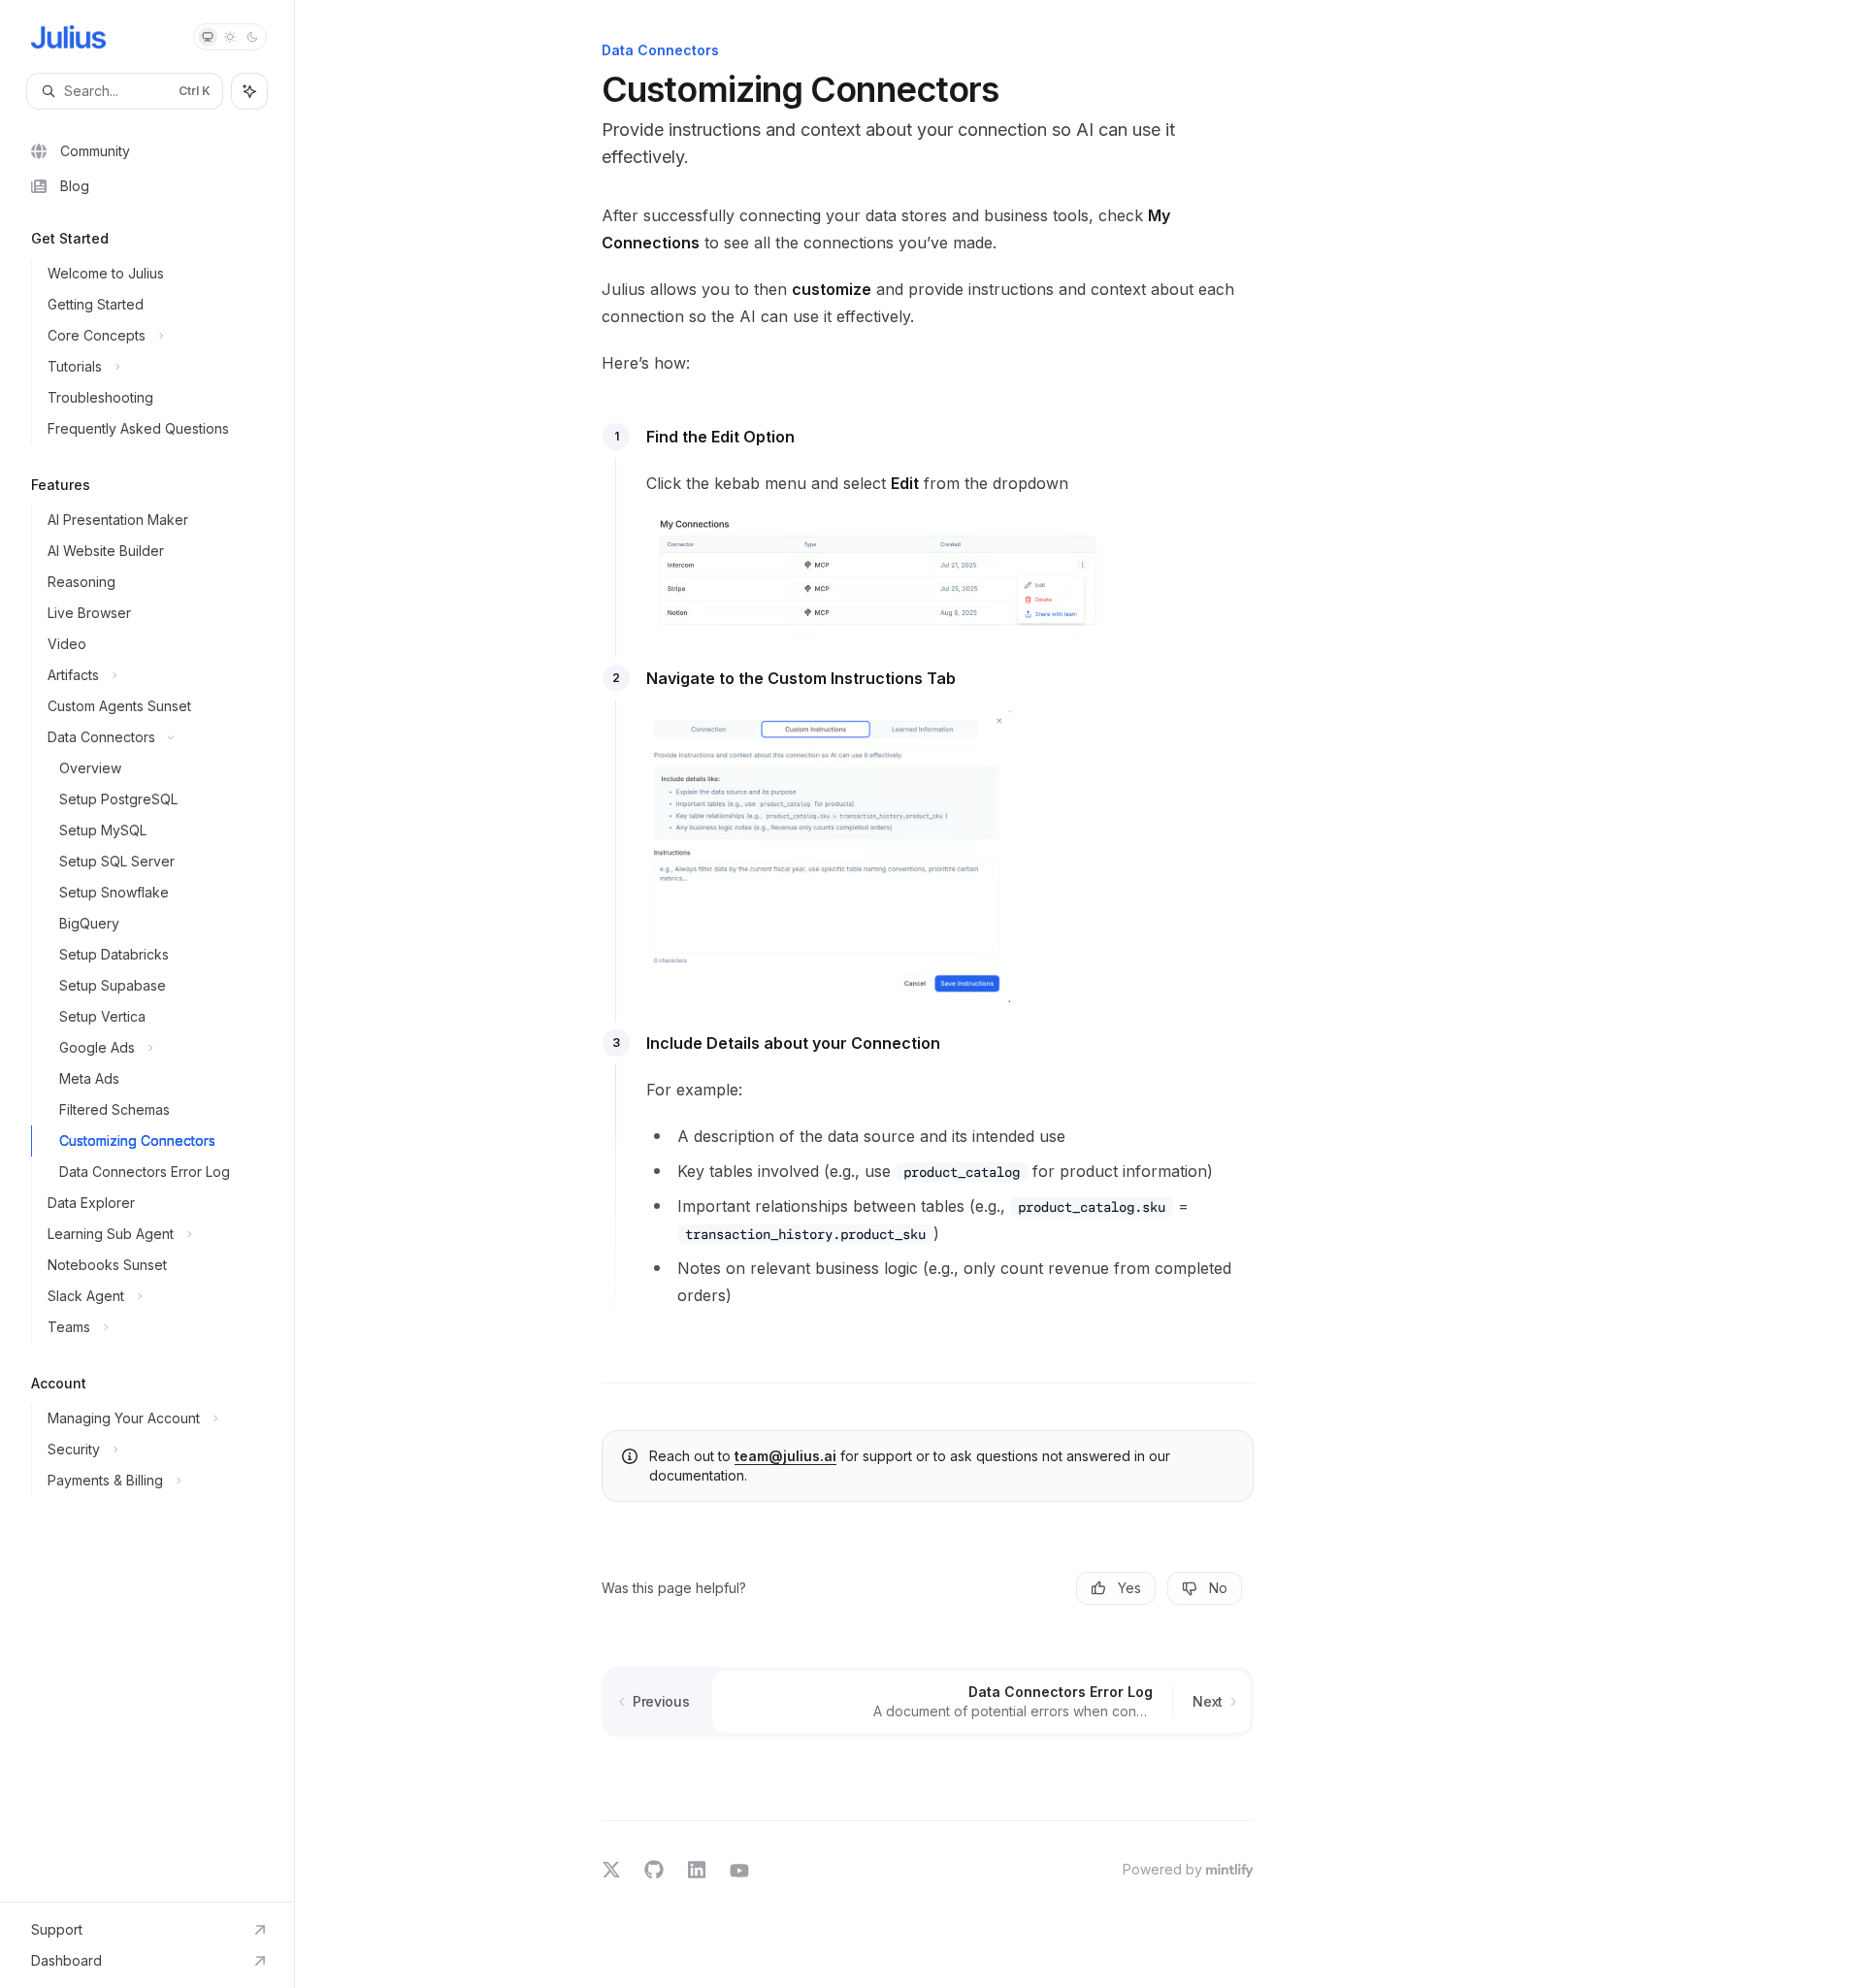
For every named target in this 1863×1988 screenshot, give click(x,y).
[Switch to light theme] (230, 37)
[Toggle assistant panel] (249, 91)
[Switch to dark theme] (252, 37)
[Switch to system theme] (208, 37)
